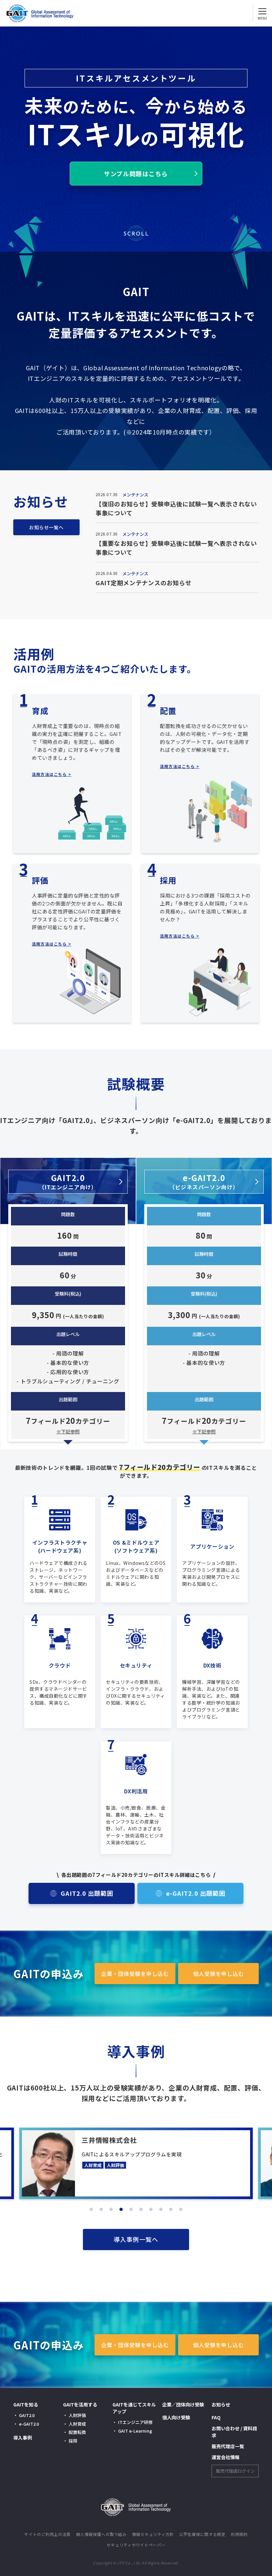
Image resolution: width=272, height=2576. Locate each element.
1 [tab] (91, 2209)
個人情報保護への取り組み (101, 2534)
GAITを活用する (80, 2404)
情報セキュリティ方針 (153, 2534)
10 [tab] (181, 2209)
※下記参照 (68, 1431)
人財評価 (77, 2415)
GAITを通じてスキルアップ (134, 2408)
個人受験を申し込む (218, 1974)
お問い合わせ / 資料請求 (234, 2432)
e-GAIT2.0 (204, 1181)
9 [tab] (171, 2209)
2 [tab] (101, 2209)
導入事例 (23, 2438)
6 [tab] (141, 2209)
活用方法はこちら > (52, 774)
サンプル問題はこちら (136, 174)
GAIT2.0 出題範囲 (87, 1893)
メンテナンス (135, 495)
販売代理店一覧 (228, 2446)
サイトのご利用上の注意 (47, 2534)
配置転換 (77, 2432)
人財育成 (77, 2424)
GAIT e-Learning (135, 2431)
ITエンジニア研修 (135, 2422)
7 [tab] (151, 2209)
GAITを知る (26, 2404)
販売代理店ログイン (235, 2471)
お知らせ (221, 2404)
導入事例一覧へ (136, 2239)
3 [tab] (111, 2209)
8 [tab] (161, 2209)
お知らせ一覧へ (46, 527)
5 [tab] (131, 2209)
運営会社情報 (226, 2457)
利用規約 (239, 2534)
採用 (73, 2441)
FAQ (216, 2417)
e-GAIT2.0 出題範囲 (196, 1893)
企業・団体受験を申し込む (135, 1974)
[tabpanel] (136, 2163)
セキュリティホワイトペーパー (136, 2545)
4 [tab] (121, 2209)
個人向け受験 (176, 2417)
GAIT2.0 (68, 1181)
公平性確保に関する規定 (202, 2534)
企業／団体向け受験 (183, 2404)
